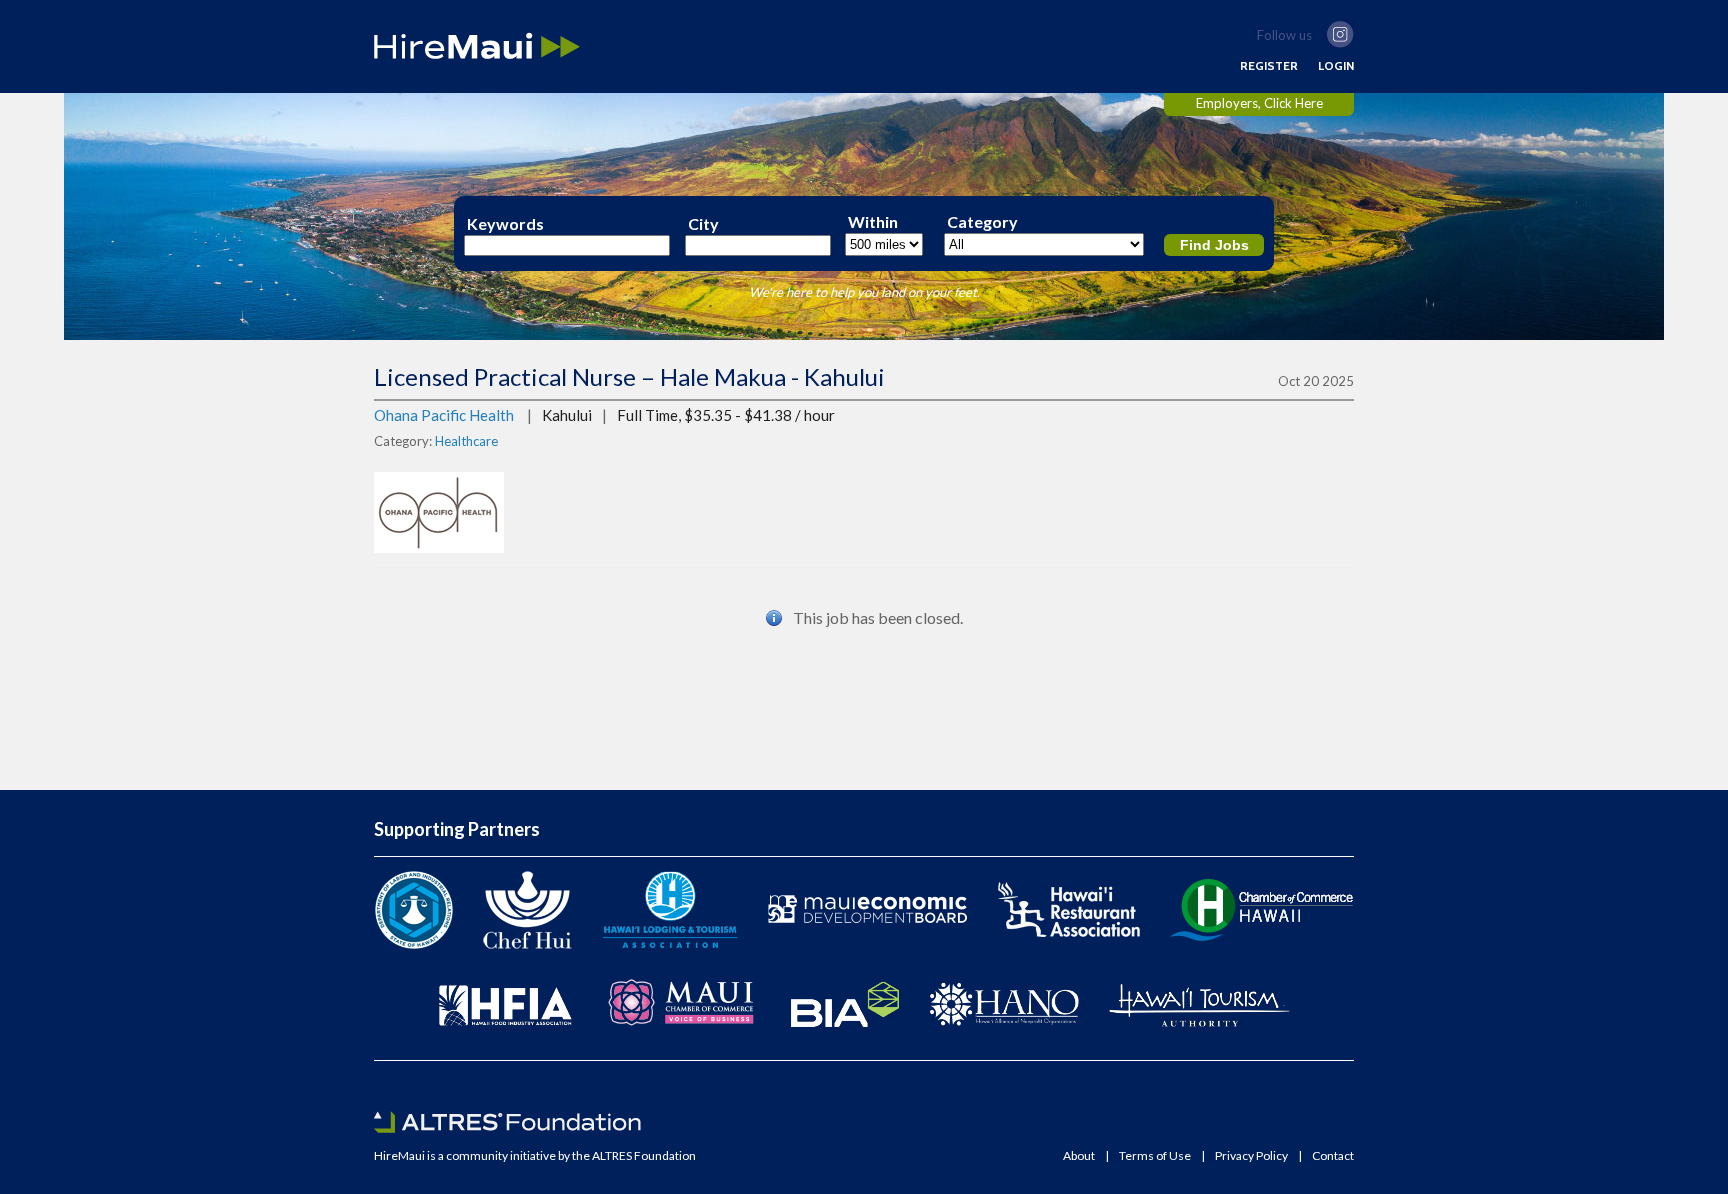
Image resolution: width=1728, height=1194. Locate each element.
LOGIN (1336, 66)
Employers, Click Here (1259, 103)
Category (982, 222)
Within (873, 222)
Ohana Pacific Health (444, 415)
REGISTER (1269, 66)
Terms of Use (1155, 1156)
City (703, 224)
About (1079, 1156)
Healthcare (466, 441)
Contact (1333, 1156)
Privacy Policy (1251, 1156)
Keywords (505, 224)
